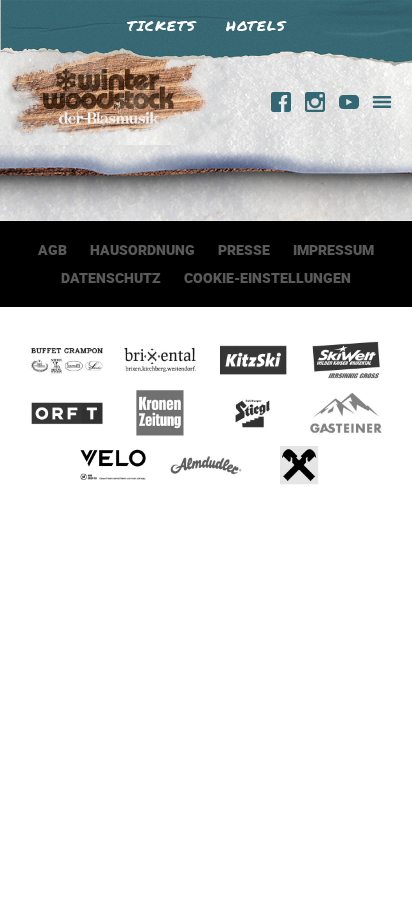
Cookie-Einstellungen (267, 277)
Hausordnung (142, 249)
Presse (244, 249)
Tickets (161, 25)
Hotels (256, 25)
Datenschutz (111, 277)
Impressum (333, 249)
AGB (52, 249)
